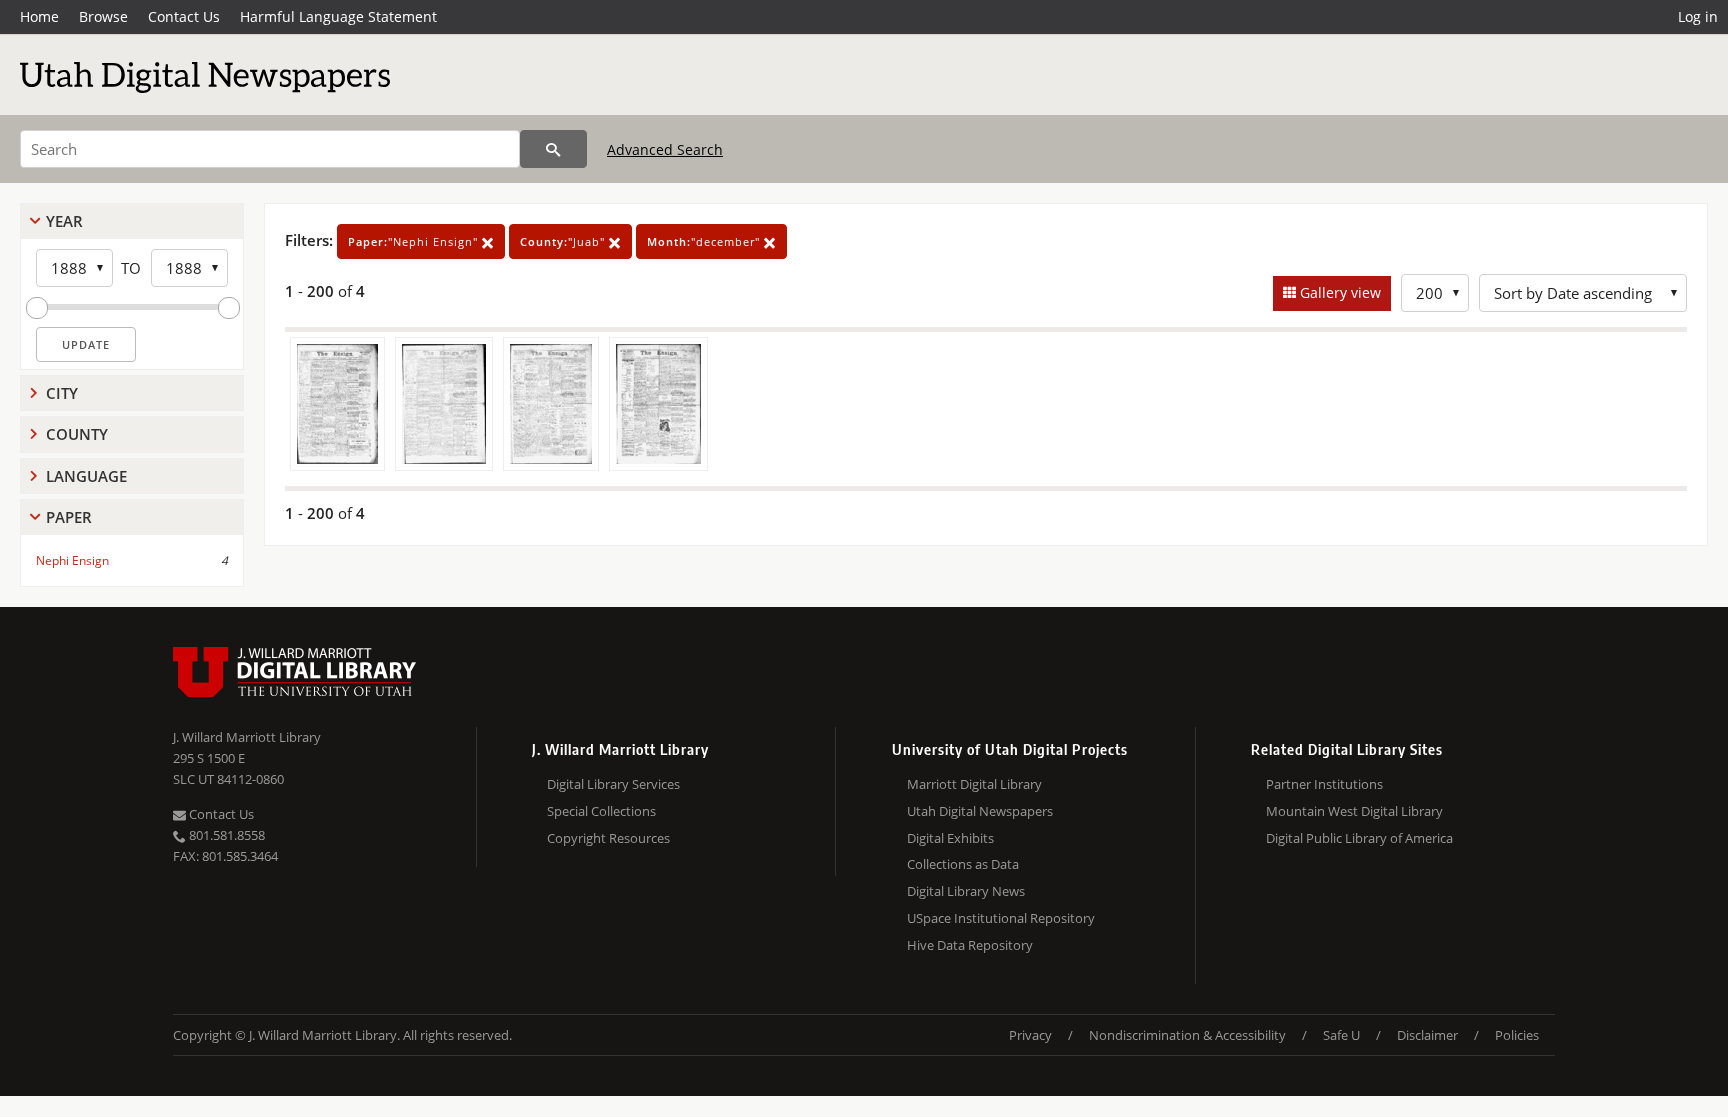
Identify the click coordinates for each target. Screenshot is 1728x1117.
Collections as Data (963, 864)
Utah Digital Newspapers (980, 811)
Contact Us (184, 16)
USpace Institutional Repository (1001, 918)
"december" (705, 241)
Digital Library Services (613, 784)
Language (86, 476)
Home (39, 16)
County (77, 434)
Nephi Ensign (72, 560)
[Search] (553, 149)
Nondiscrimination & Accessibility (1187, 1035)
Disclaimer (1427, 1035)
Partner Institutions (1324, 784)
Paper (69, 517)
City (62, 393)
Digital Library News (966, 891)
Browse (103, 16)
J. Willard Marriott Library (247, 737)
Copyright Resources (608, 838)
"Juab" (564, 241)
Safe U (1341, 1035)
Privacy (1030, 1035)
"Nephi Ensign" (415, 241)
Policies (1517, 1035)
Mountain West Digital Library (1354, 811)
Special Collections (601, 811)
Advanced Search (665, 149)
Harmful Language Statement (338, 16)
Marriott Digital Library (974, 784)
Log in (1698, 16)
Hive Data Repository (970, 945)
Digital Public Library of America (1359, 838)
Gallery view (1338, 292)
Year (64, 221)
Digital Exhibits (950, 838)
